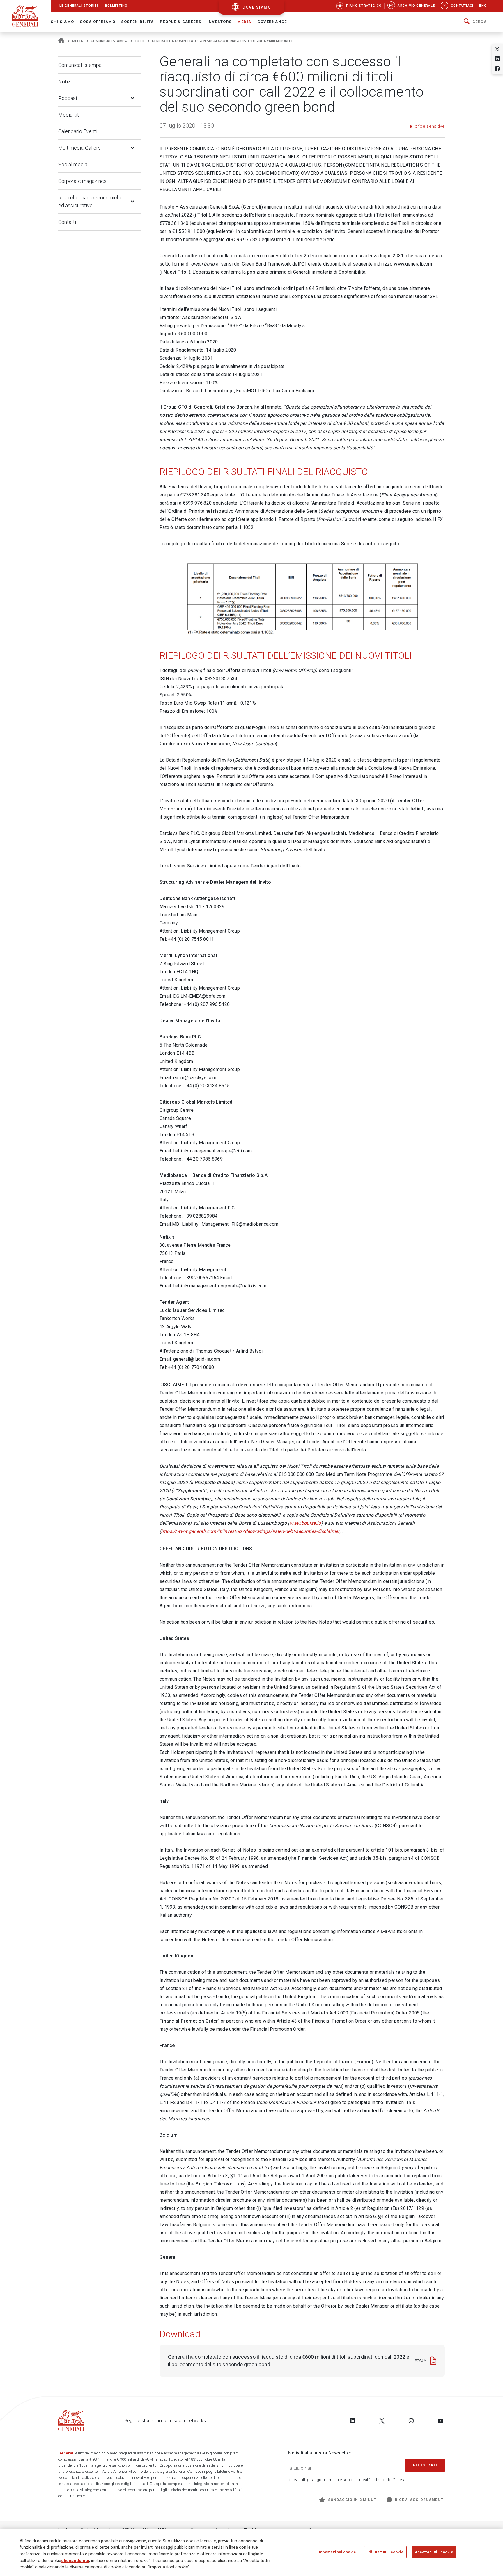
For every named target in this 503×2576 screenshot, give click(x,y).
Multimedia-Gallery (79, 148)
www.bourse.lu (305, 1523)
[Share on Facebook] (497, 68)
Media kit (69, 115)
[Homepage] (61, 41)
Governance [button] (272, 22)
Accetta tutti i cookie (434, 2552)
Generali (66, 2453)
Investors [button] (219, 22)
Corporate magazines (82, 181)
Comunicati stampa (109, 41)
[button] (475, 22)
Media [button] (244, 22)
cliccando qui (75, 2560)
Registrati (425, 2465)
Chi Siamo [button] (62, 22)
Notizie (66, 82)
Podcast (68, 98)
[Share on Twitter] (497, 49)
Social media (73, 164)
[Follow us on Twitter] (382, 2421)
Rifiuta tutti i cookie (385, 2552)
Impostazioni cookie (337, 2552)
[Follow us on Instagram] (411, 2421)
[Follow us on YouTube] (440, 2421)
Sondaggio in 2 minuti (353, 2500)
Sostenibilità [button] (138, 22)
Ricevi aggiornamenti (420, 2500)
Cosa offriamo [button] (98, 22)
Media (78, 41)
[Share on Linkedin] (497, 59)
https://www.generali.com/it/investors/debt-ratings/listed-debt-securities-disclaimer (250, 1531)
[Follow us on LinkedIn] (353, 2421)
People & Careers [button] (181, 22)
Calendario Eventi (78, 131)
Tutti (139, 41)
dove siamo (257, 7)
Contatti (67, 222)
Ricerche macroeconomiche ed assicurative (90, 202)
